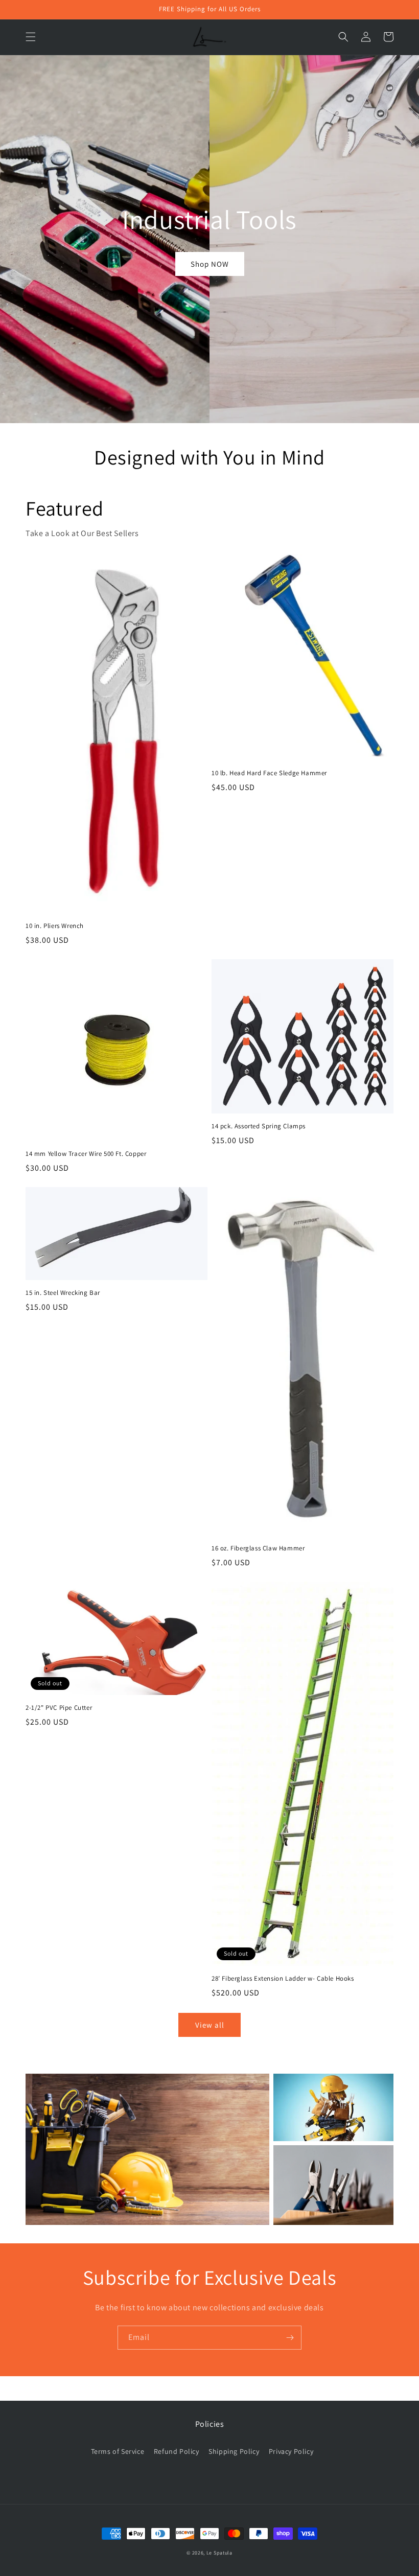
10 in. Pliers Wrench (55, 926)
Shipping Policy (234, 2451)
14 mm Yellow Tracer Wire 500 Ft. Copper (86, 1154)
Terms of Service (118, 2451)
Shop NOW (210, 264)
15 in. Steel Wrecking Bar (63, 1293)
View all (210, 2025)
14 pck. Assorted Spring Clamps (259, 1126)
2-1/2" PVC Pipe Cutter (59, 1708)
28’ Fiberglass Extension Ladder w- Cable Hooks (283, 1979)
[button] (31, 37)
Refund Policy (177, 2451)
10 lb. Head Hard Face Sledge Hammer (269, 773)
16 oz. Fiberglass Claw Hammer (258, 1548)
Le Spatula (219, 2553)
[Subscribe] (290, 2338)
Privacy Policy (291, 2451)
